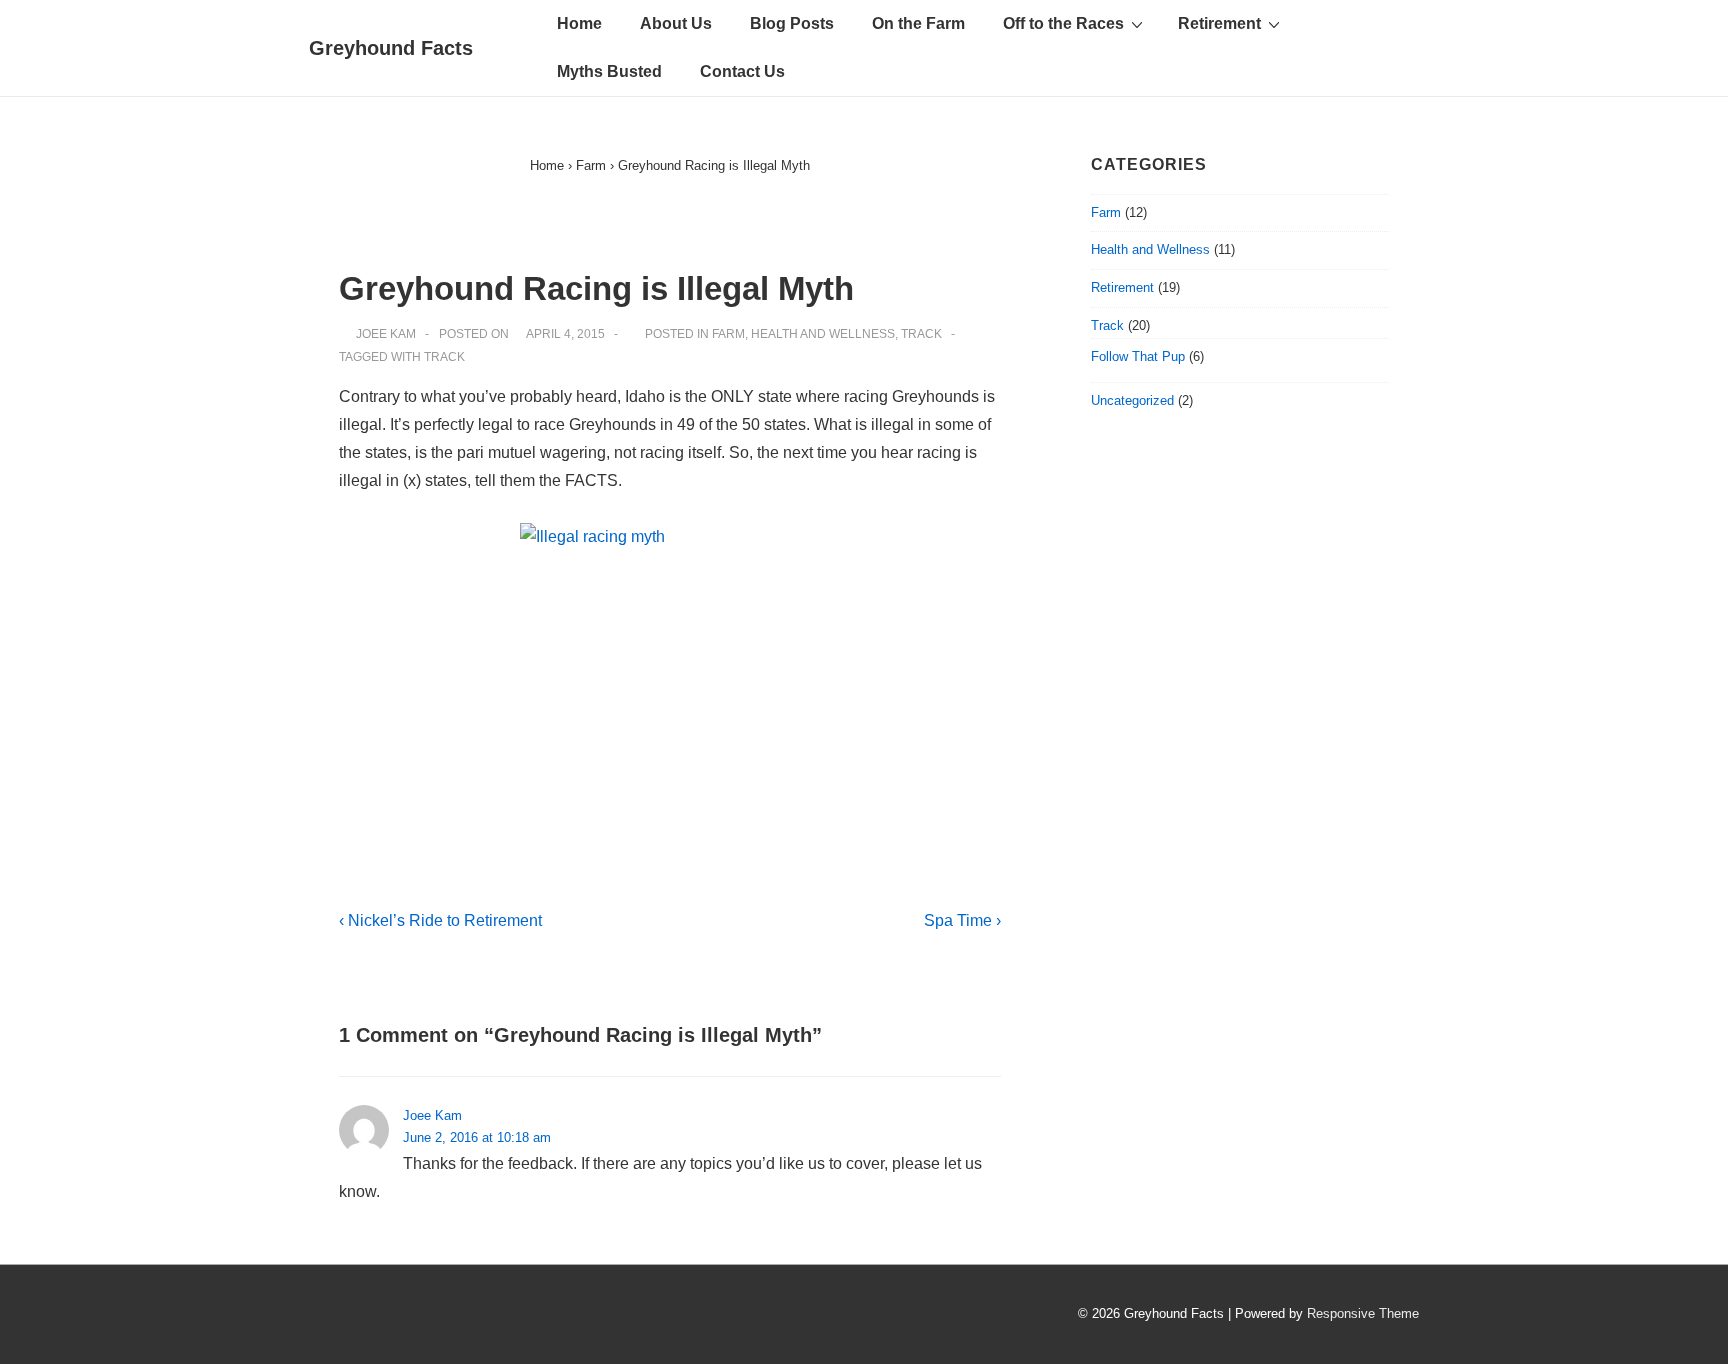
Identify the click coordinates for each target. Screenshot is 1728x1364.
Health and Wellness (823, 334)
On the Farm (918, 23)
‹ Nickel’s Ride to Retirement (440, 920)
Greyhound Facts (391, 48)
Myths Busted (609, 71)
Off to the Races (1063, 23)
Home (579, 23)
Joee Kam (432, 1115)
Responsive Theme (1363, 1313)
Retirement (1219, 23)
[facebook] (365, 1316)
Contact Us (742, 71)
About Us (676, 23)
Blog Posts (792, 23)
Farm (728, 334)
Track (921, 334)
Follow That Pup (1138, 356)
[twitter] (323, 1316)
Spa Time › (962, 920)
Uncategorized (1132, 400)
